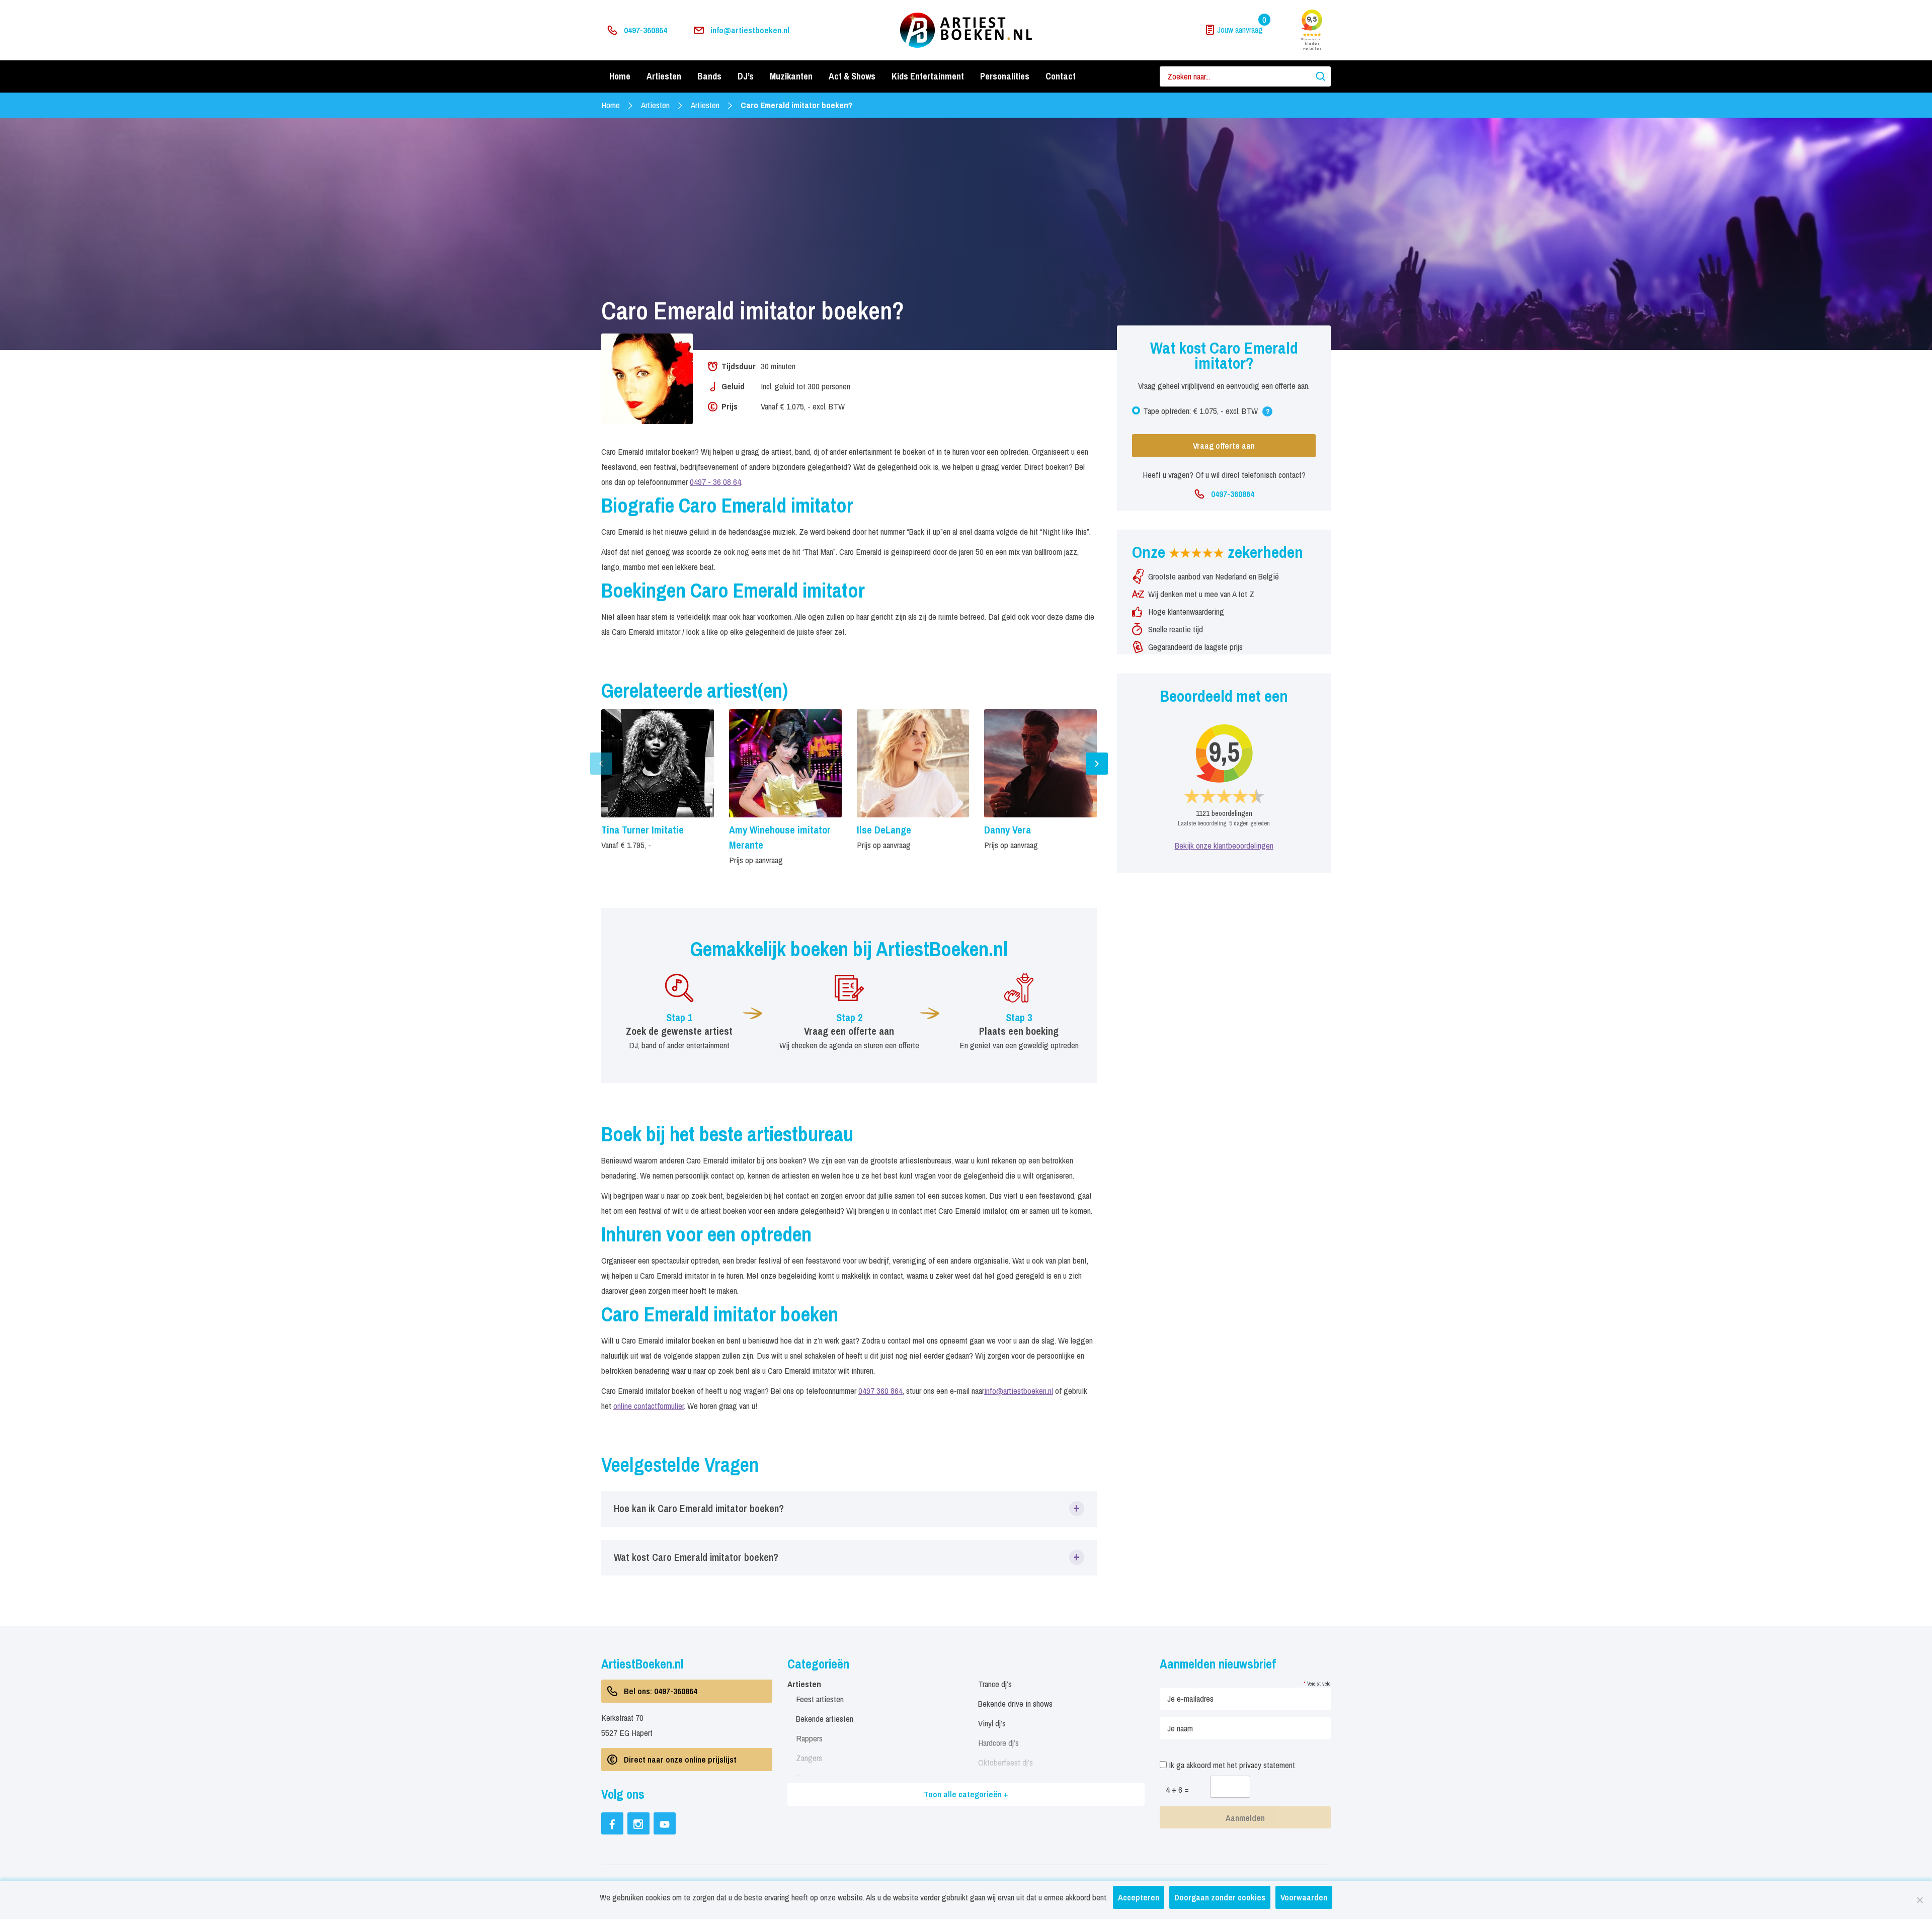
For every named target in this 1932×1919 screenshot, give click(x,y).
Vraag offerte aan (1224, 445)
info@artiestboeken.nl (750, 30)
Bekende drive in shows (1015, 1703)
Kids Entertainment (928, 76)
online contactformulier (649, 1406)
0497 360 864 (880, 1391)
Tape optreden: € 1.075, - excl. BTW (1207, 413)
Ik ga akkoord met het (1231, 1765)
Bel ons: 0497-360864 (661, 1691)
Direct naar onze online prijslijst (680, 1759)
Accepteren (1139, 1897)
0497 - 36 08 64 (715, 482)
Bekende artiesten (825, 1719)
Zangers (809, 1758)
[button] (849, 1509)
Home (620, 76)
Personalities (1005, 76)
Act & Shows (852, 76)
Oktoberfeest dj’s (1005, 1762)
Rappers (809, 1738)
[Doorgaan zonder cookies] (1919, 1900)
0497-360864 (646, 30)
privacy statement (1267, 1765)
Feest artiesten (820, 1699)
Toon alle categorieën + (966, 1794)
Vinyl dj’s (992, 1723)
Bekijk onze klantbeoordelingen (1224, 845)
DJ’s (746, 76)
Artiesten (664, 76)
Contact (1061, 76)
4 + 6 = (1177, 1789)
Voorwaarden (1304, 1897)
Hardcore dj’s (998, 1743)
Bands (709, 76)
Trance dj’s (995, 1684)
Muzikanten (791, 76)
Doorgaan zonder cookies (1220, 1897)
